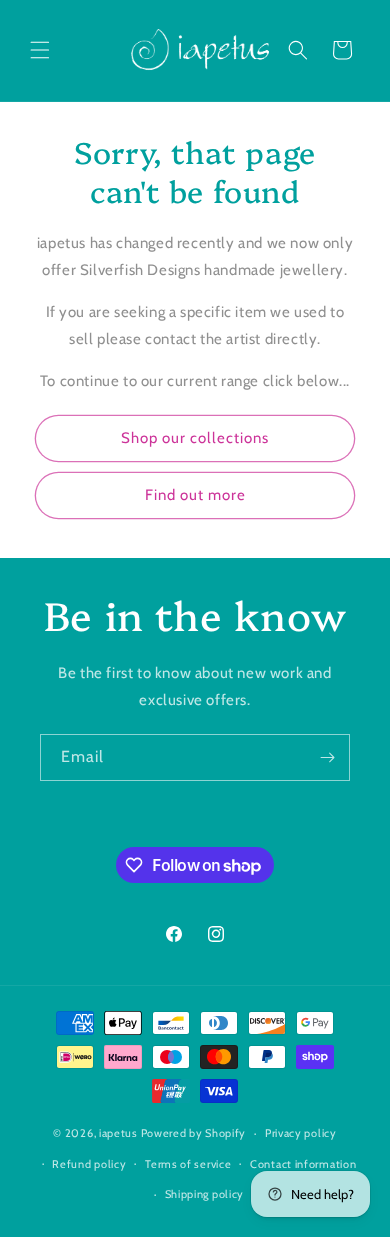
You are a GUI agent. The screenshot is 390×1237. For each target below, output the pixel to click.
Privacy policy (301, 1133)
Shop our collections (195, 438)
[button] (40, 50)
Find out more (195, 495)
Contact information (303, 1164)
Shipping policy (205, 1194)
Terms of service (188, 1164)
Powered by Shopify (194, 1133)
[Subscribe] (327, 757)
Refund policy (89, 1164)
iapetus (118, 1133)
